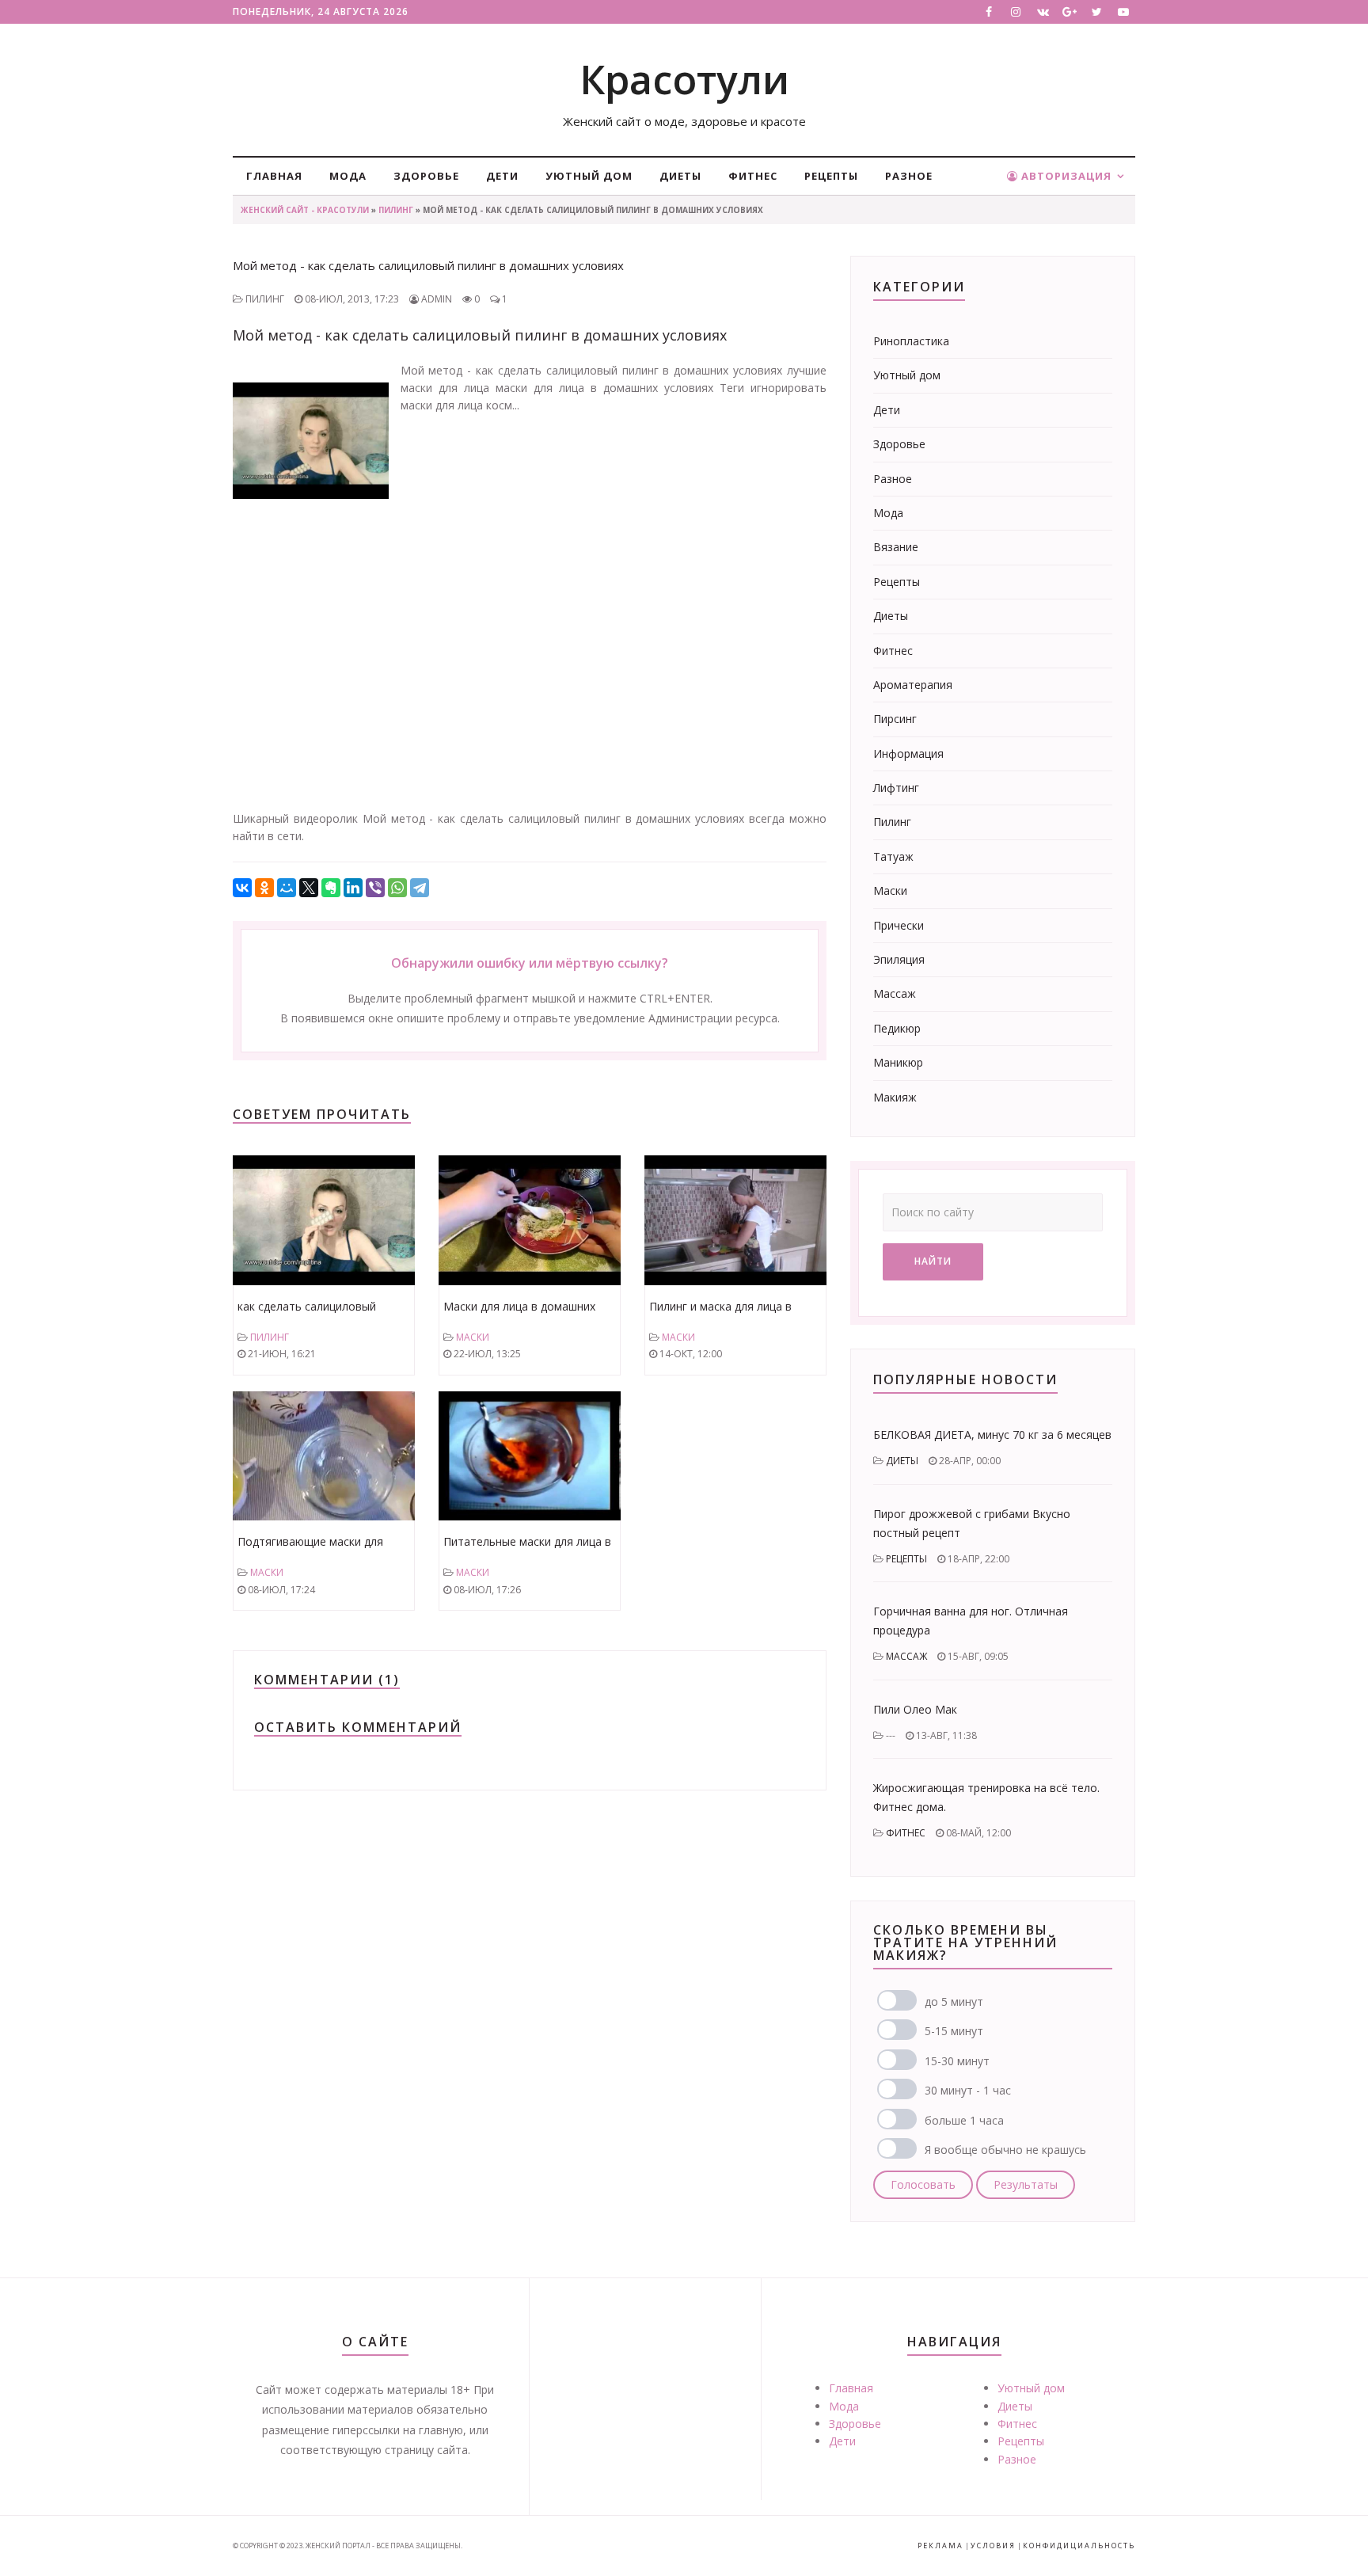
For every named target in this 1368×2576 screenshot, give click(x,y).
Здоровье (426, 176)
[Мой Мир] (287, 888)
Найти (933, 1261)
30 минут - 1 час (968, 2090)
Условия (993, 2546)
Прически (899, 925)
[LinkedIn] (353, 888)
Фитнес (753, 176)
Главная (274, 176)
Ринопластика (911, 341)
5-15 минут (954, 2031)
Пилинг (396, 210)
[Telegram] (420, 888)
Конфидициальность (1079, 2546)
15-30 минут (957, 2061)
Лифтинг (896, 788)
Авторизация (1065, 176)
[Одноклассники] (264, 888)
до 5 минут (954, 2001)
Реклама (940, 2546)
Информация (908, 753)
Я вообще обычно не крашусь (1005, 2150)
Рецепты (831, 176)
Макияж (895, 1097)
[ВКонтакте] (242, 888)
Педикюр (897, 1028)
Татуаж (893, 856)
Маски (473, 1337)
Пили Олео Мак (915, 1709)
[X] (309, 888)
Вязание (896, 547)
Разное (909, 176)
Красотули (684, 79)
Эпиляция (899, 959)
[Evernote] (331, 888)
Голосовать (923, 2184)
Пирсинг (895, 719)
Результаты (1026, 2184)
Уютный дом (589, 176)
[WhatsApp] (397, 888)
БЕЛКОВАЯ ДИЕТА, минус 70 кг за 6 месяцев (992, 1434)
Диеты (680, 176)
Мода (348, 176)
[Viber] (375, 888)
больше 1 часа (964, 2120)
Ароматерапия (913, 685)
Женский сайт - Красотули (305, 210)
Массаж (895, 993)
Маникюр (898, 1062)
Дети (502, 176)
